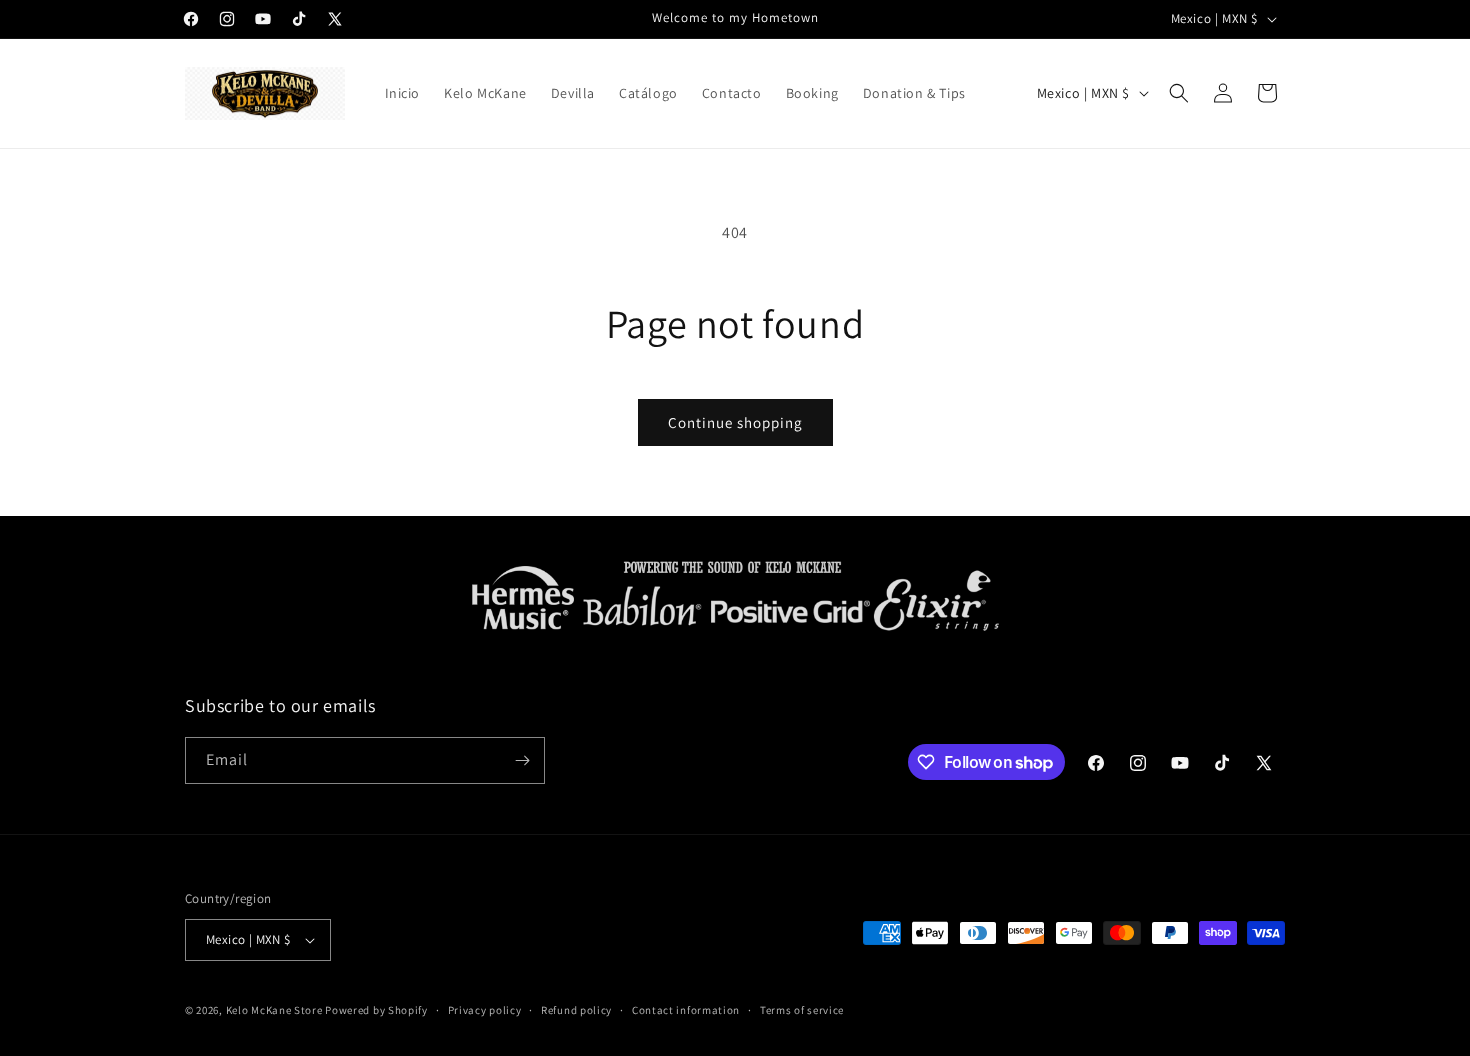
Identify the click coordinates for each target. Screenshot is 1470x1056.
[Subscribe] (522, 760)
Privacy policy (485, 1010)
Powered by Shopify (376, 1010)
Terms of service (802, 1010)
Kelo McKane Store (274, 1010)
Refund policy (576, 1010)
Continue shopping (735, 422)
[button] (1179, 93)
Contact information (686, 1010)
